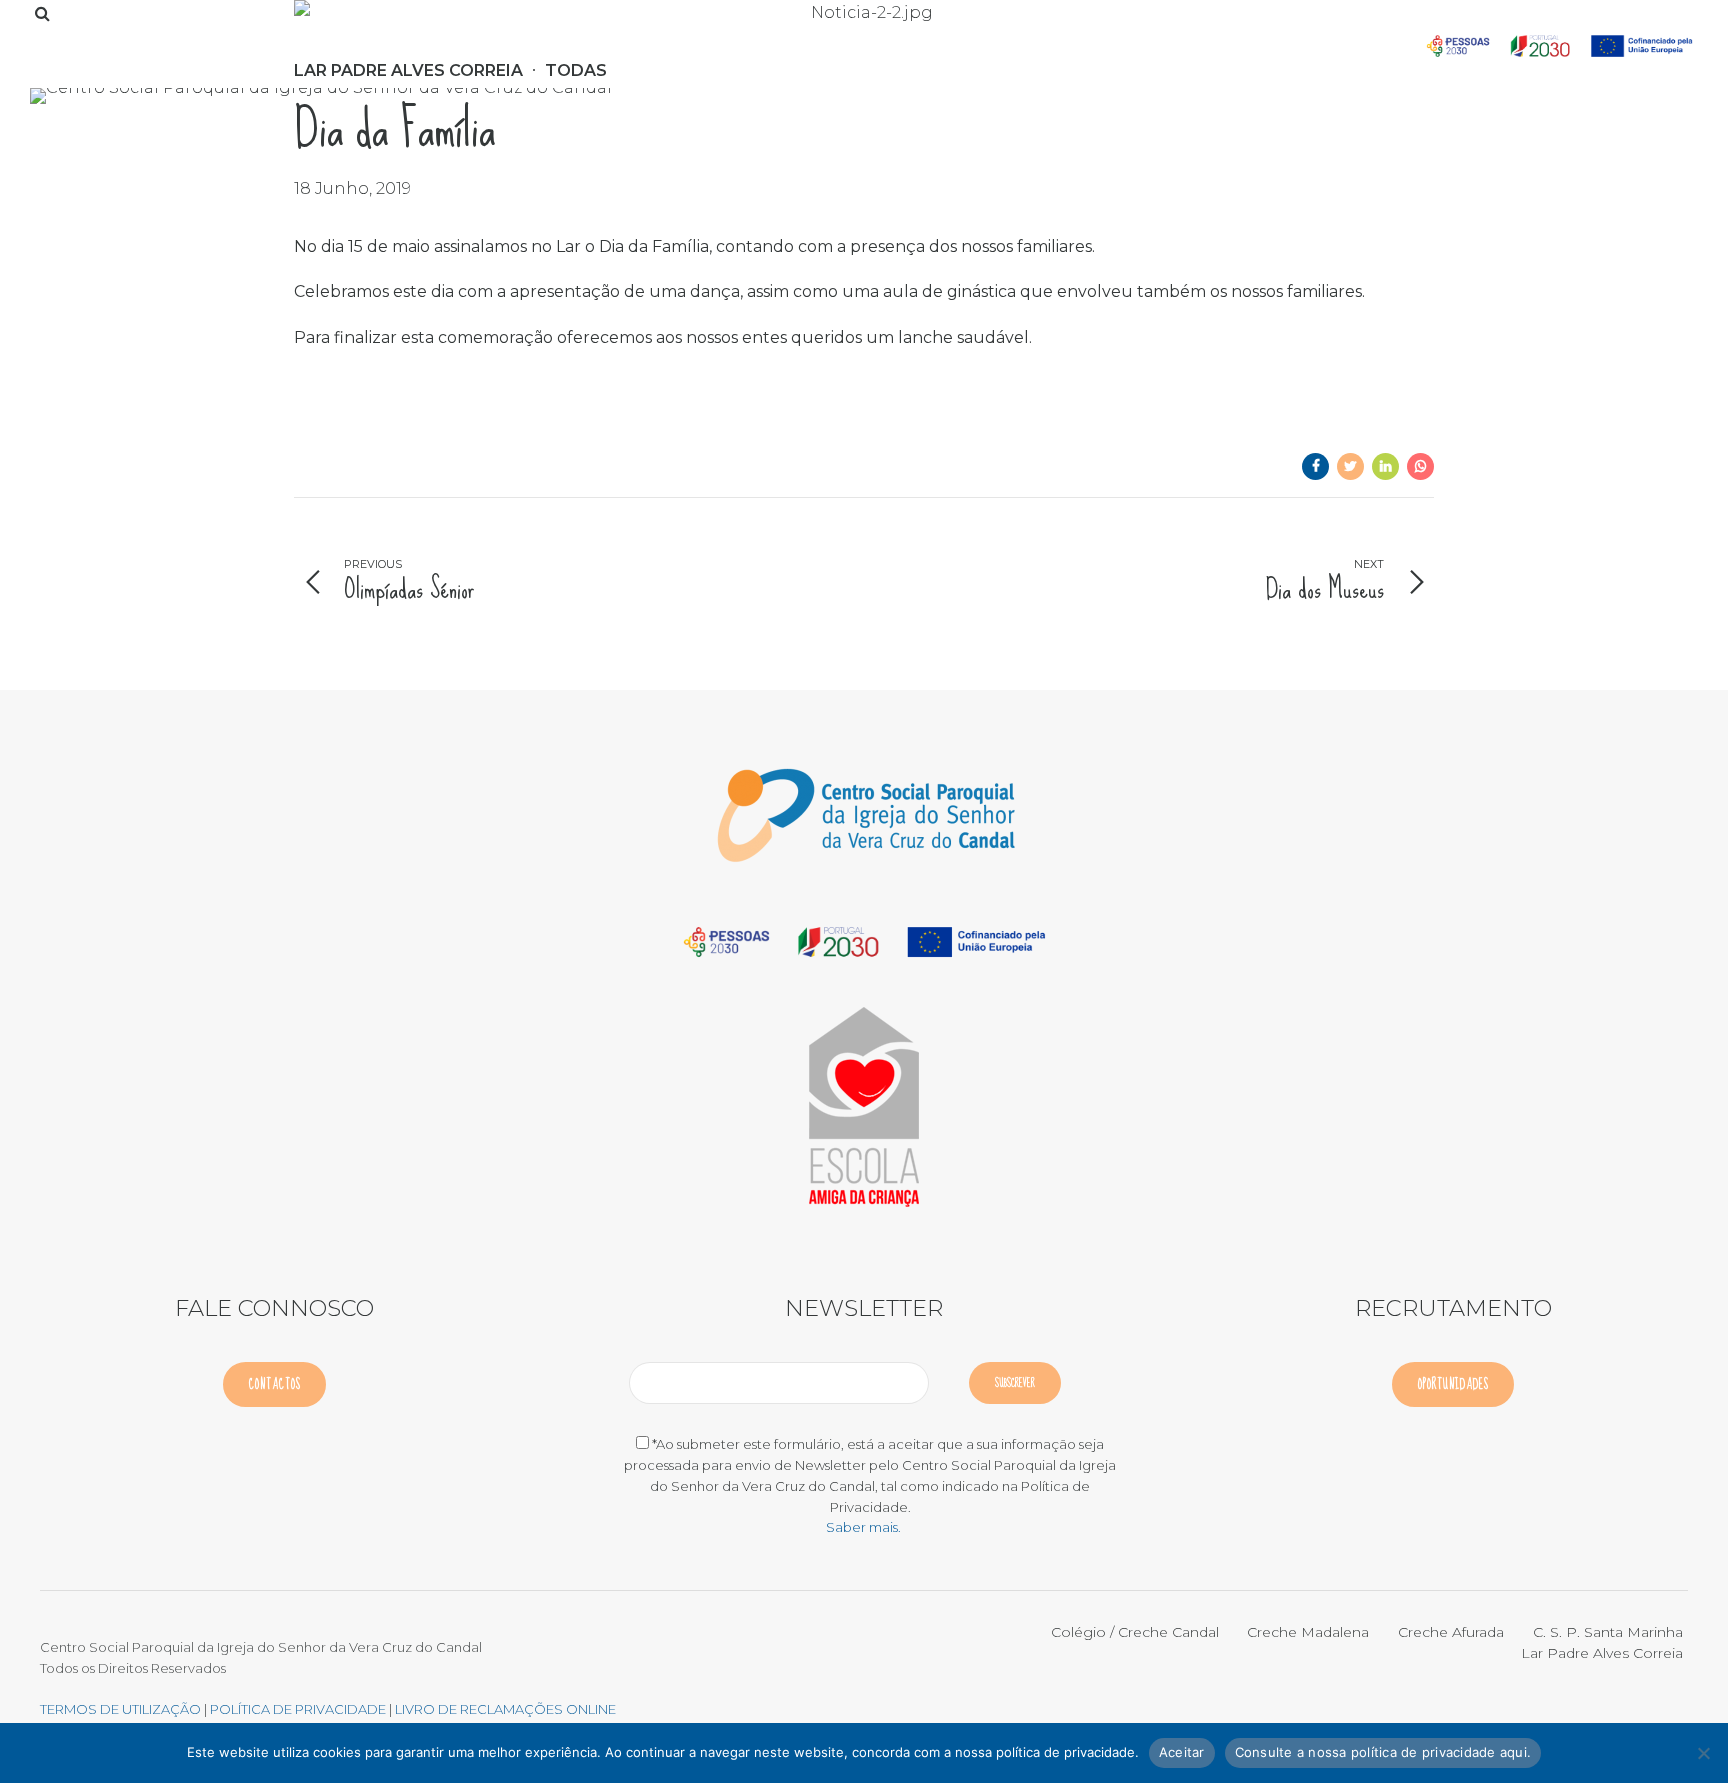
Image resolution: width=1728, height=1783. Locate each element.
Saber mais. (863, 1527)
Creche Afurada (1451, 1632)
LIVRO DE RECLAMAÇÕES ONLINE (505, 1709)
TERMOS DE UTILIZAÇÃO (120, 1709)
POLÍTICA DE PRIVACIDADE (299, 1709)
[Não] (1703, 1753)
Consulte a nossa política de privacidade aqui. (1383, 1752)
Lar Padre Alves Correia (1602, 1653)
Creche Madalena (1308, 1632)
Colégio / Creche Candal (1135, 1632)
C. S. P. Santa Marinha (1608, 1632)
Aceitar (1182, 1752)
